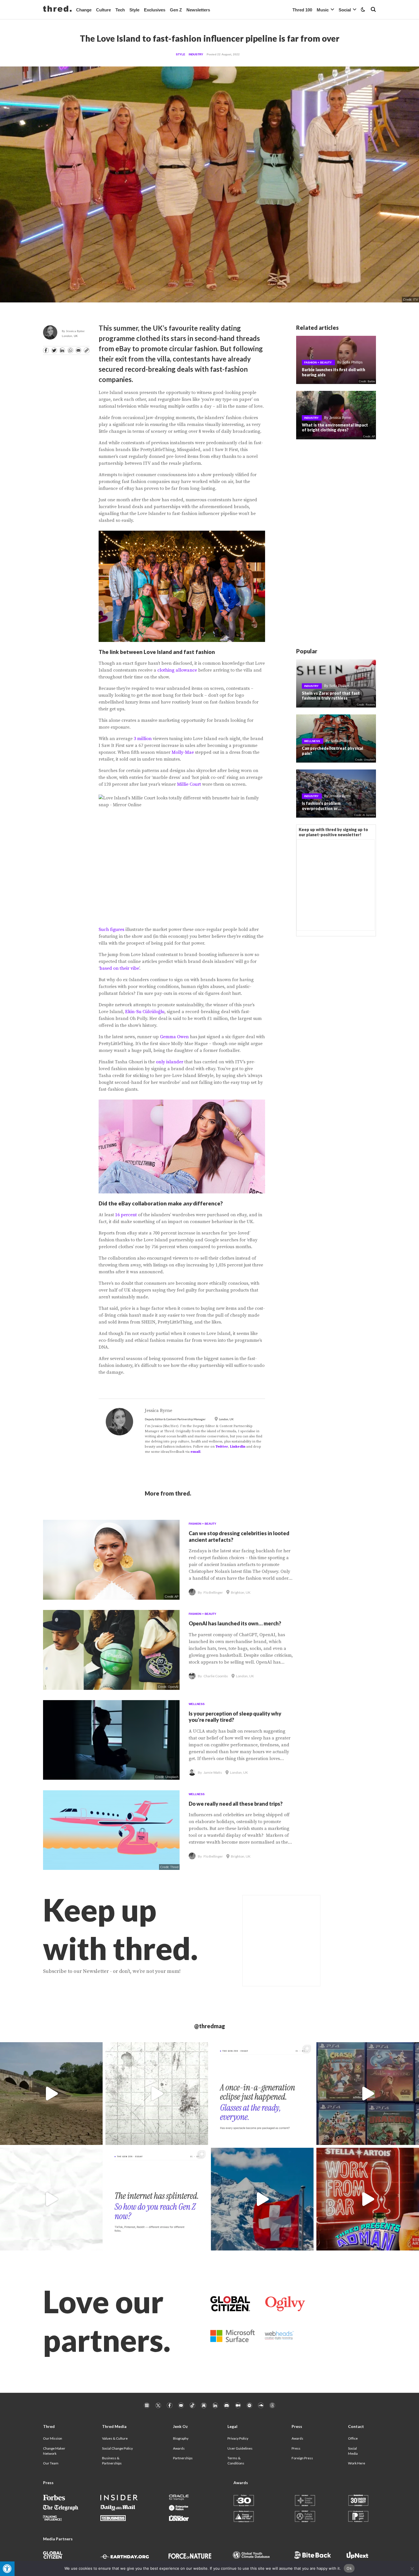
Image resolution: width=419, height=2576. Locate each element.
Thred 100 (302, 10)
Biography (181, 2438)
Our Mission (53, 2438)
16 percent (126, 1215)
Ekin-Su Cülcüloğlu (145, 1012)
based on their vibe (119, 968)
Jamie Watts (213, 1772)
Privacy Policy (238, 2438)
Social (345, 10)
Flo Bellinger (213, 1592)
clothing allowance (177, 670)
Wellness (312, 741)
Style (134, 10)
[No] (412, 2569)
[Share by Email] (78, 350)
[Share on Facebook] (46, 350)
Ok (349, 2568)
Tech (120, 10)
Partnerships (183, 2458)
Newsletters (198, 10)
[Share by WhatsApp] (70, 350)
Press (296, 2448)
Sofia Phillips (352, 362)
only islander (170, 1062)
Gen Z (176, 10)
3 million (143, 739)
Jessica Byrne (75, 331)
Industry (196, 54)
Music (323, 10)
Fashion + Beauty (318, 362)
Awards (179, 2448)
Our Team (51, 2463)
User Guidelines (240, 2448)
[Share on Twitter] (54, 350)
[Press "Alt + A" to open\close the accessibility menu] (7, 2569)
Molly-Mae (183, 752)
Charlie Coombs (216, 1676)
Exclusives (155, 10)
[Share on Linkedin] (62, 350)
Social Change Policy (117, 2448)
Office (353, 2438)
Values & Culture (115, 2438)
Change (84, 10)
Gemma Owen (174, 1037)
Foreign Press (302, 2458)
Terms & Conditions (236, 2461)
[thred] (57, 9)
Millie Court (189, 784)
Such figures (111, 930)
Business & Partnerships (112, 2461)
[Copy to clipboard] (87, 350)
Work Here (357, 2463)
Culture (103, 10)
